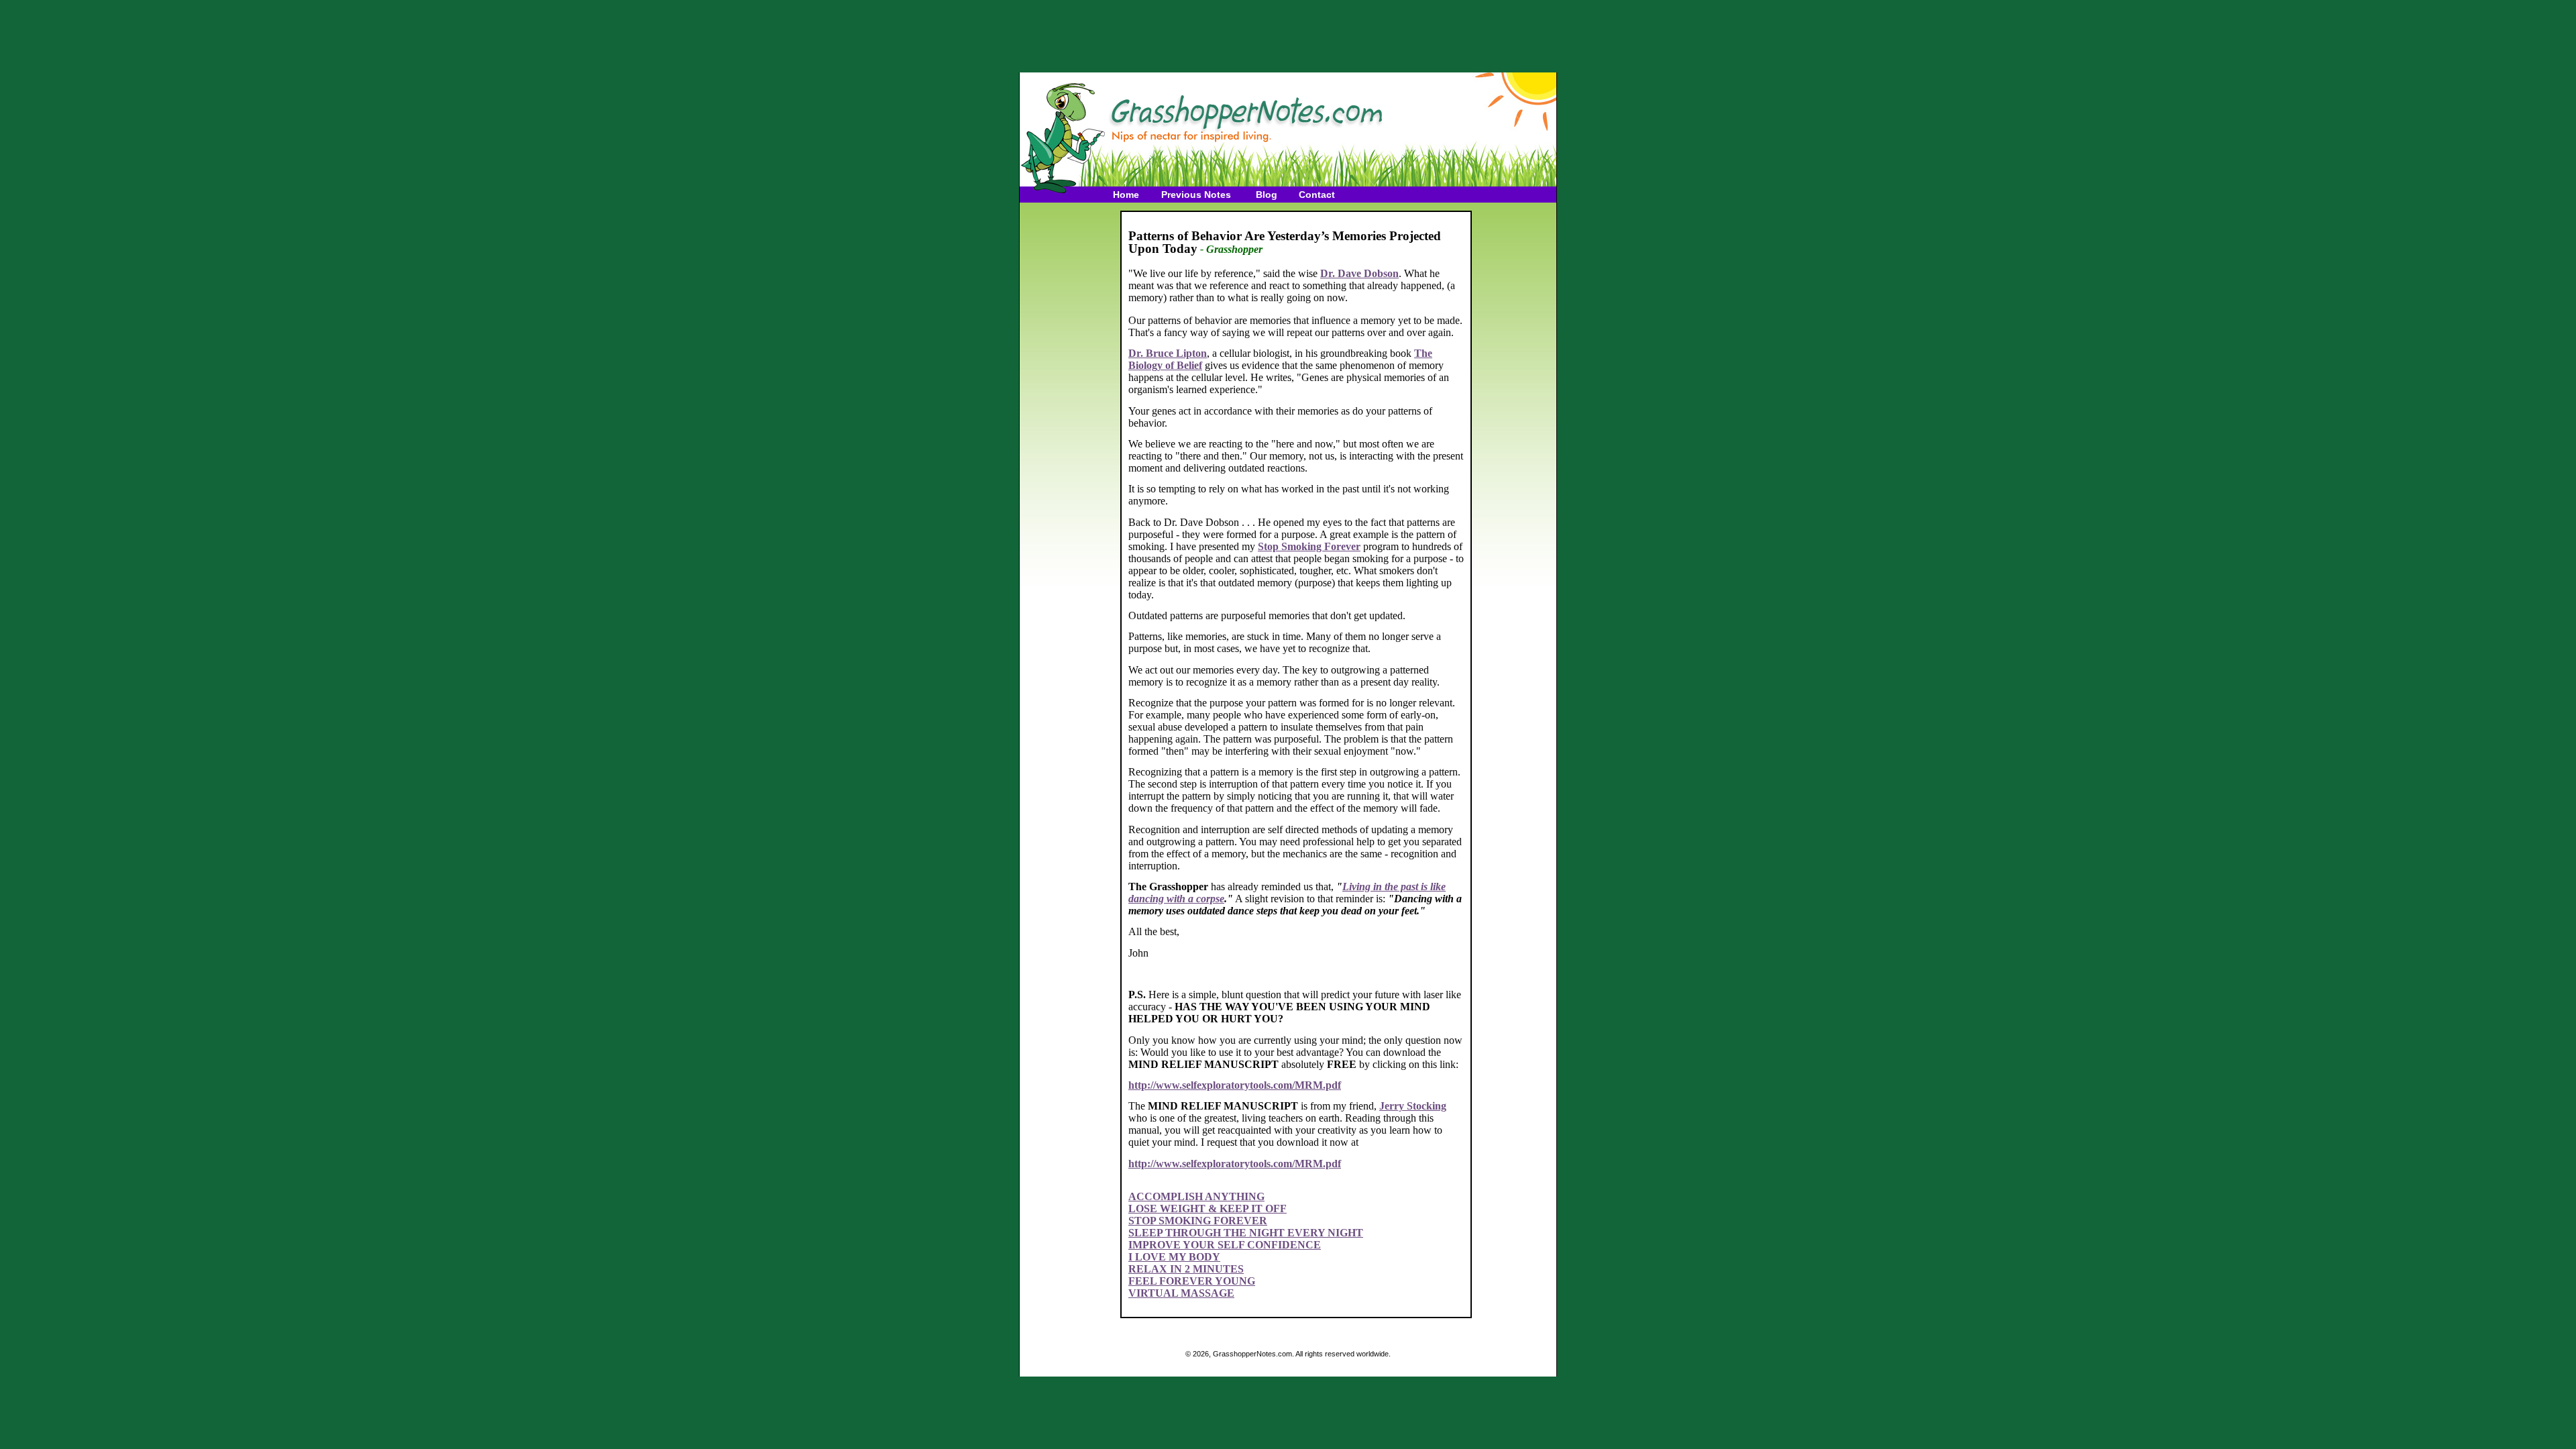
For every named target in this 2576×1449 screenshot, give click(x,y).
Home (1126, 195)
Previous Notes (1196, 195)
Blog (1267, 195)
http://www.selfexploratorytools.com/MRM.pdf (1235, 1085)
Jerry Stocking (1413, 1106)
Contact (1317, 195)
